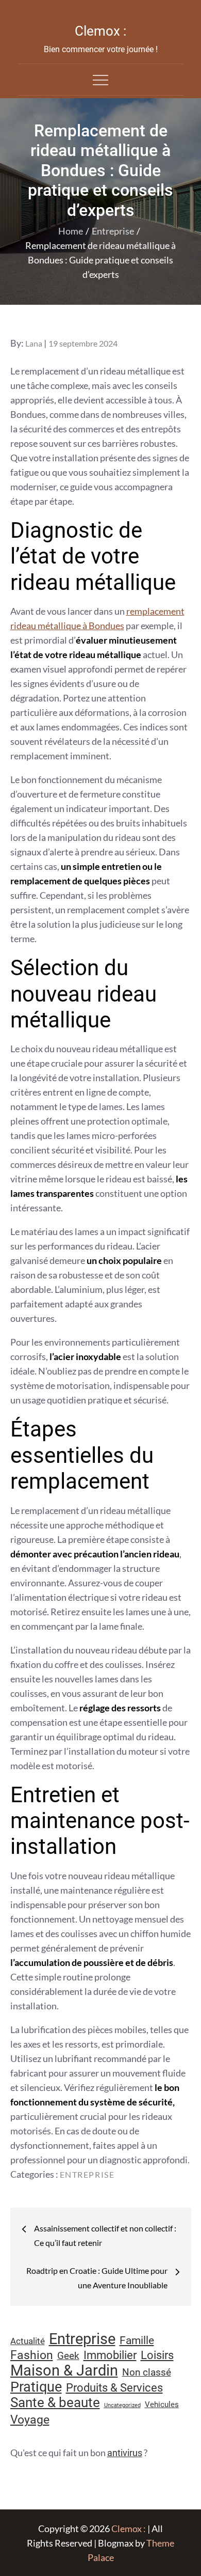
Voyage (30, 2420)
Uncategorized (122, 2405)
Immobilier (110, 2355)
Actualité (28, 2341)
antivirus (125, 2453)
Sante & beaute (55, 2402)
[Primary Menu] (100, 80)
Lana (34, 343)
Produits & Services (114, 2387)
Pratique (36, 2387)
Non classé (147, 2372)
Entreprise (87, 2174)
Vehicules (162, 2405)
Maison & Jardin (64, 2370)
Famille (137, 2340)
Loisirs (157, 2355)
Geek (68, 2356)
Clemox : (100, 31)
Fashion (32, 2355)
